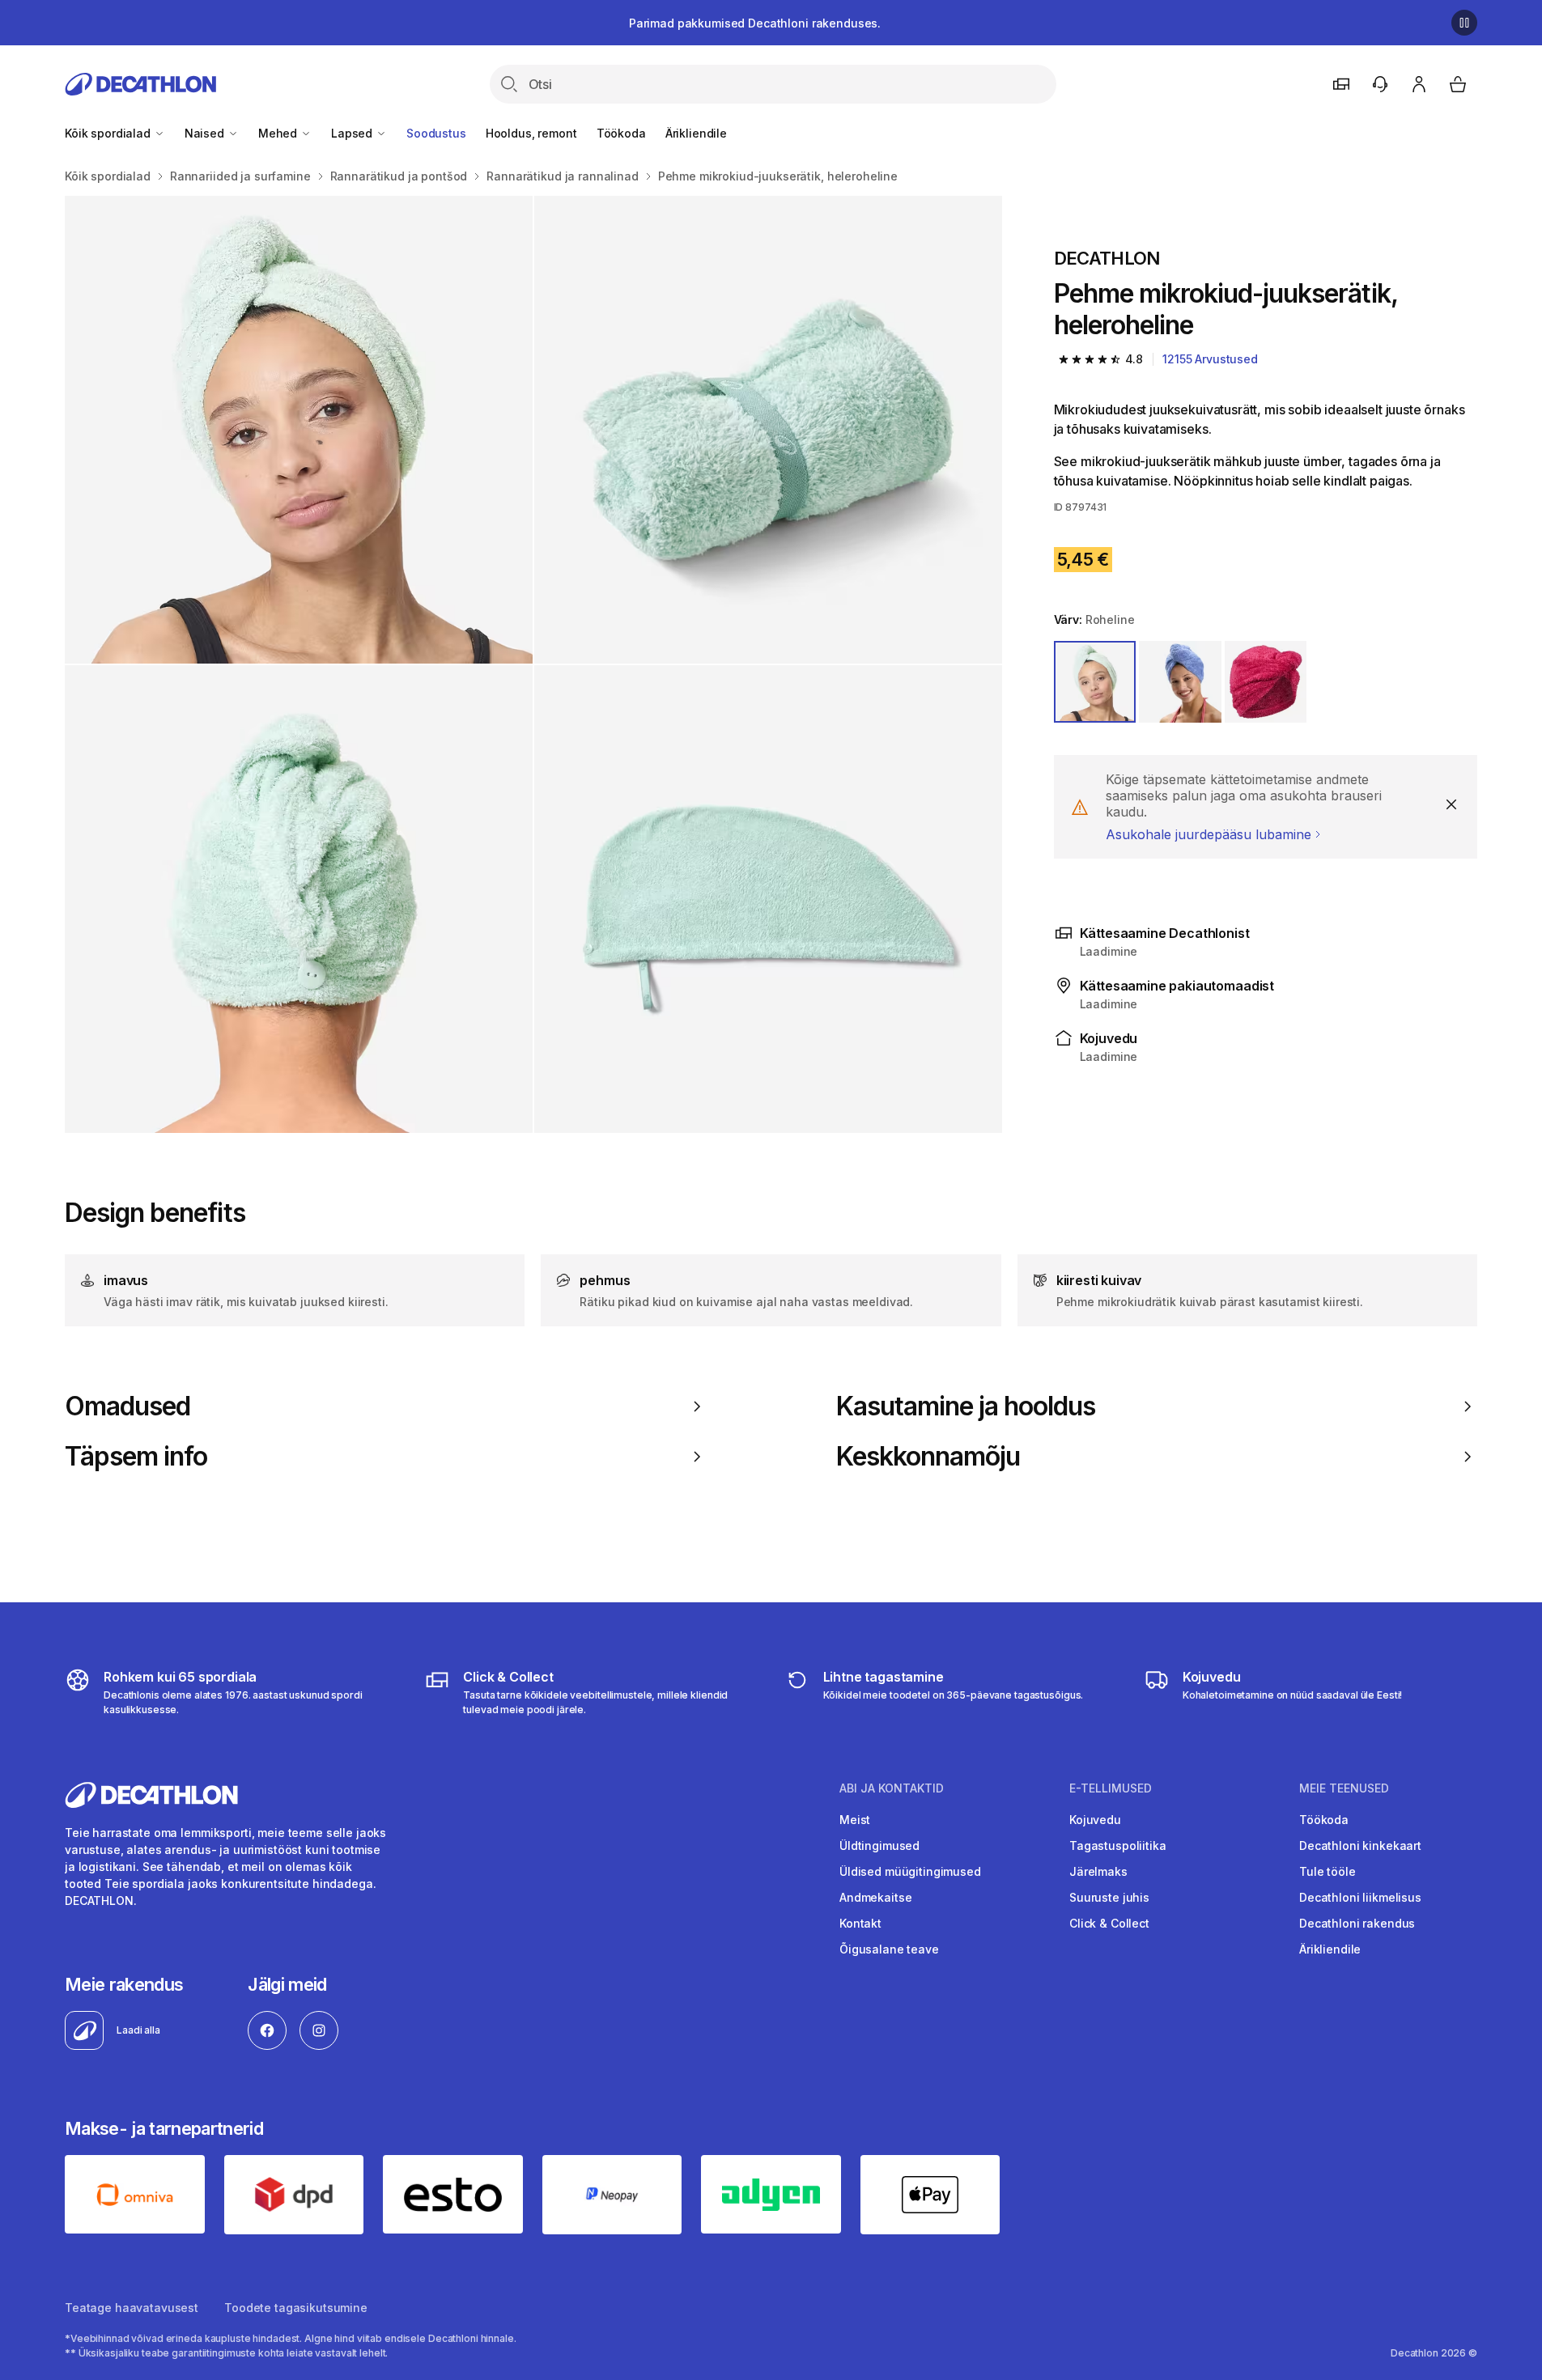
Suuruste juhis (1109, 1897)
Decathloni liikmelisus (1360, 1897)
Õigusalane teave (889, 1949)
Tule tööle (1327, 1871)
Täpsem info (136, 1457)
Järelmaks (1098, 1871)
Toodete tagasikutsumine (296, 2308)
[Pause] (1464, 23)
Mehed (279, 133)
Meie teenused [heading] (1344, 1788)
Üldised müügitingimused (910, 1871)
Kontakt (860, 1923)
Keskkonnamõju (928, 1457)
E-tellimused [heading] (1111, 1788)
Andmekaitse (875, 1897)
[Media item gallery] (533, 664)
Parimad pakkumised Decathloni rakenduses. (755, 23)
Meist (855, 1820)
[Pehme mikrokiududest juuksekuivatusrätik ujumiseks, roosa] (299, 430)
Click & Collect (1109, 1923)
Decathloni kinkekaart (1360, 1845)
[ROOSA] (1266, 682)
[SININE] (1180, 682)
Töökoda (621, 133)
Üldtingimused (879, 1845)
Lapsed (353, 133)
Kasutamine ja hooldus (966, 1406)
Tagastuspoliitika (1118, 1845)
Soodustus (436, 133)
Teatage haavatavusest (132, 2308)
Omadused (127, 1406)
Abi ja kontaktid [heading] (892, 1788)
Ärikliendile (696, 133)
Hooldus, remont (531, 133)
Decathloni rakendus (1357, 1923)
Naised (206, 133)
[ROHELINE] (1095, 682)
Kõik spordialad (109, 133)
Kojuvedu (1095, 1820)
